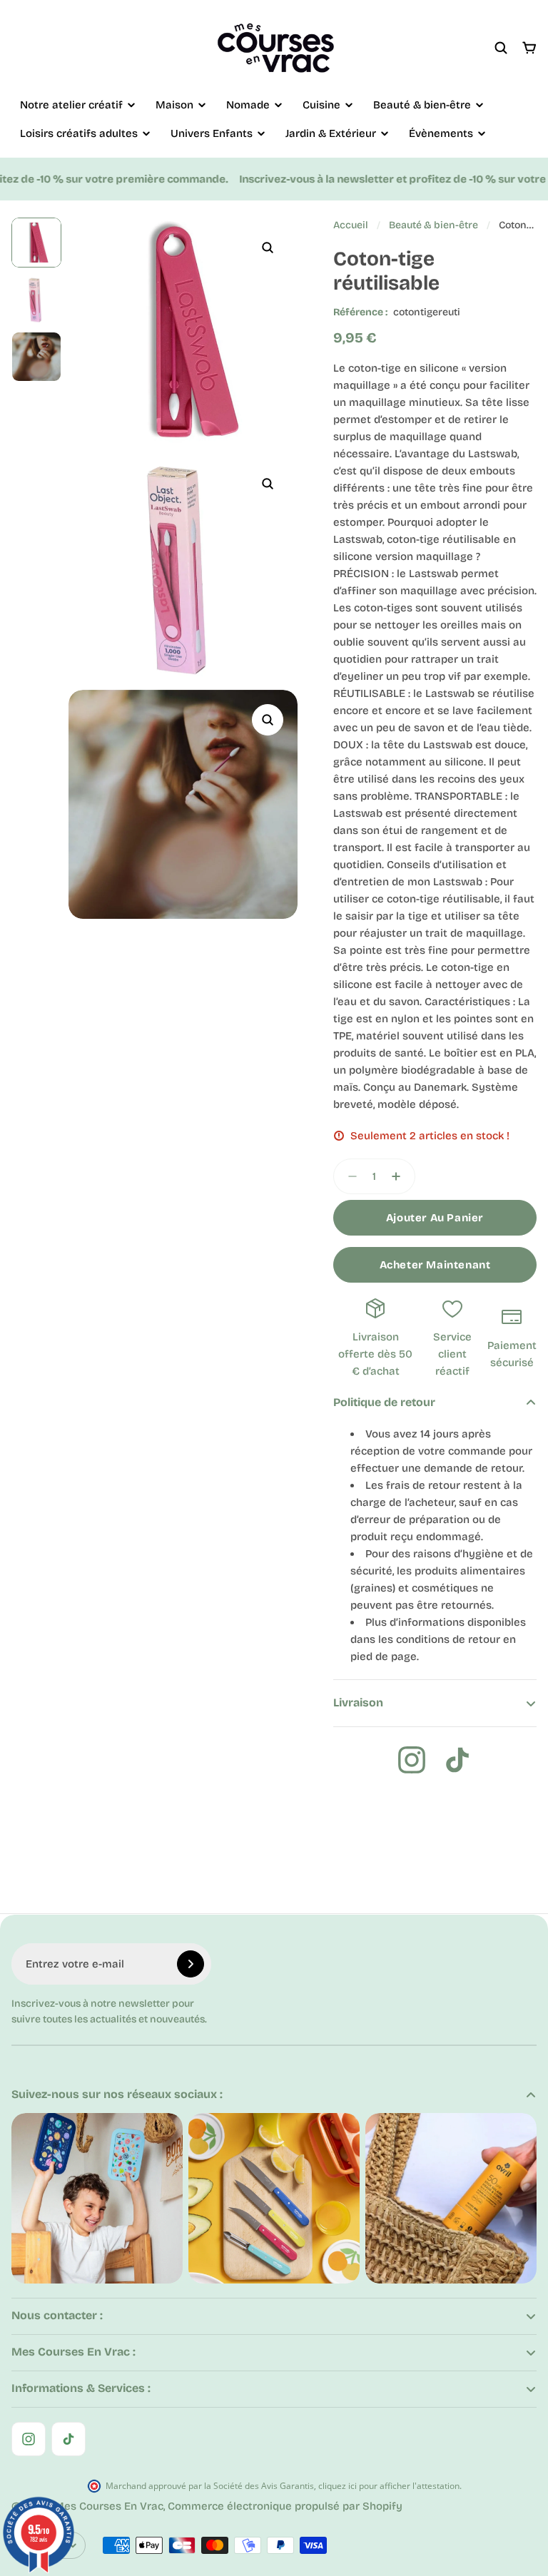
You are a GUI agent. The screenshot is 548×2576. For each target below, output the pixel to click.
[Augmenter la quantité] (400, 1176)
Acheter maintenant (435, 1265)
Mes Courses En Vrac (109, 2506)
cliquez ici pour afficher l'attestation (389, 2486)
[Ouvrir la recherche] (501, 48)
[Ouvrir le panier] (529, 48)
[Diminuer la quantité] (348, 1176)
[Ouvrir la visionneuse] (268, 248)
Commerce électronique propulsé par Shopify (285, 2506)
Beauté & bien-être (433, 225)
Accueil (351, 225)
